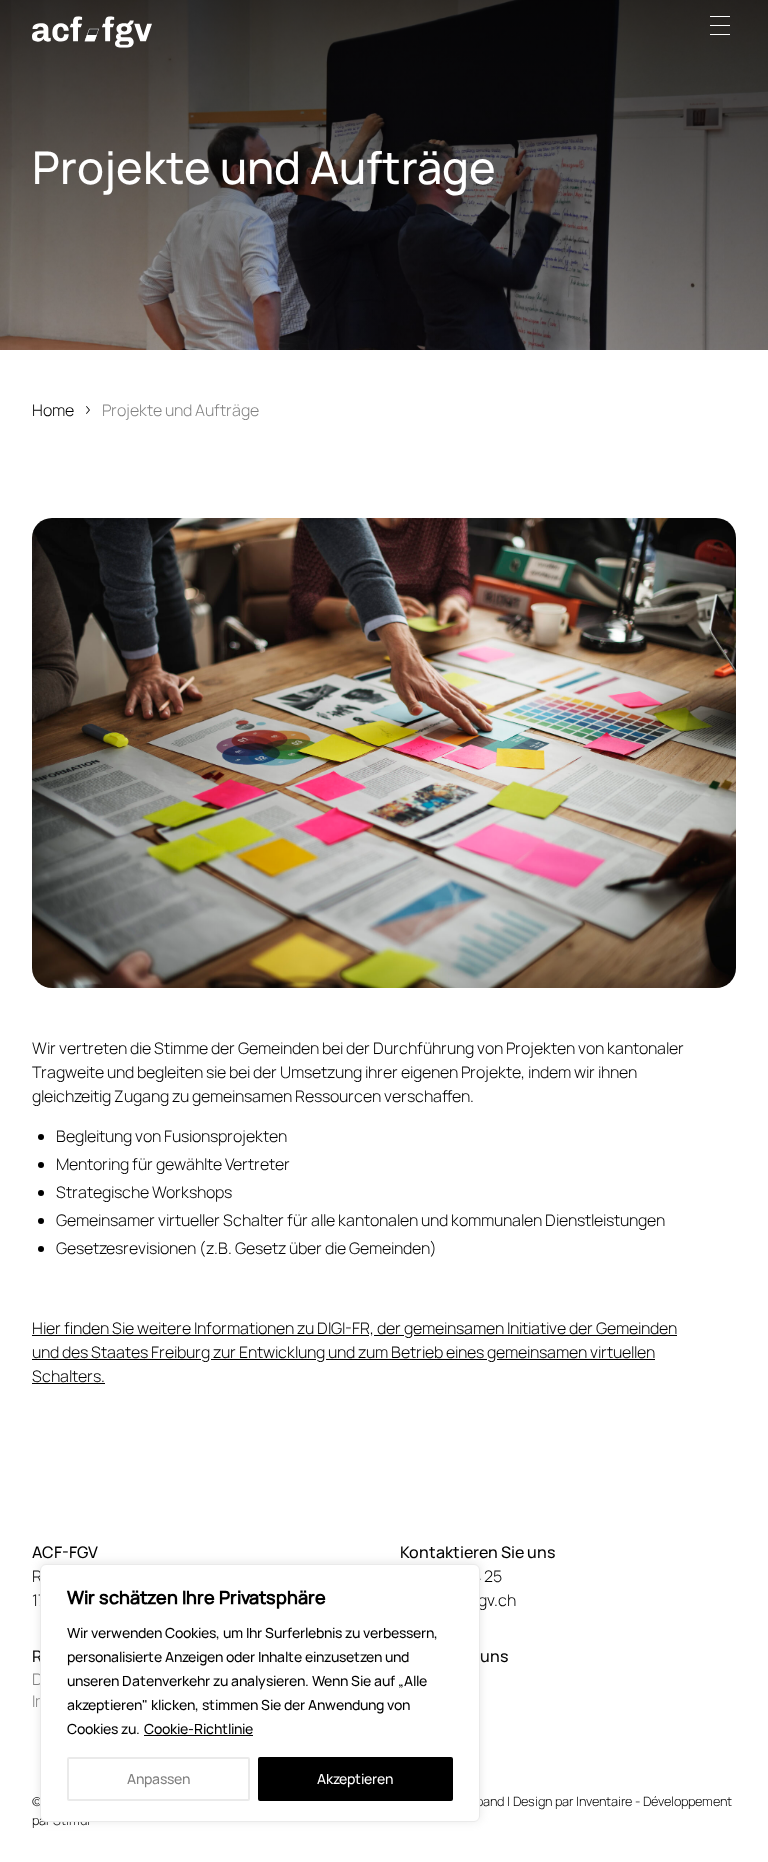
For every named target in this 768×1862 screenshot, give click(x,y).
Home (53, 410)
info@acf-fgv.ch (458, 1600)
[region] (260, 1693)
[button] (726, 25)
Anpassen (158, 1778)
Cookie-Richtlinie (198, 1728)
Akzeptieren (355, 1778)
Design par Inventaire (572, 1801)
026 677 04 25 (451, 1576)
